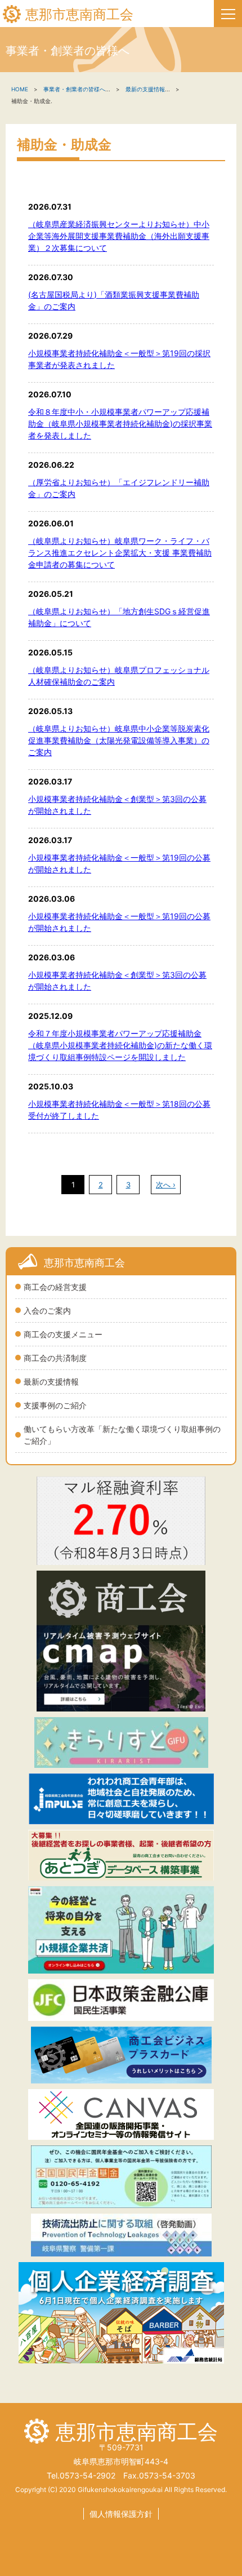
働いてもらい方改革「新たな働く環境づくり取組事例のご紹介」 (122, 1435)
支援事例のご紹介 (55, 1405)
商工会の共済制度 (55, 1358)
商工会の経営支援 (55, 1287)
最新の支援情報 (51, 1382)
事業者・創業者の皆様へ (74, 89)
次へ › (166, 1185)
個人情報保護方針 (121, 2514)
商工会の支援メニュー (63, 1334)
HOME (20, 89)
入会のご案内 (47, 1311)
